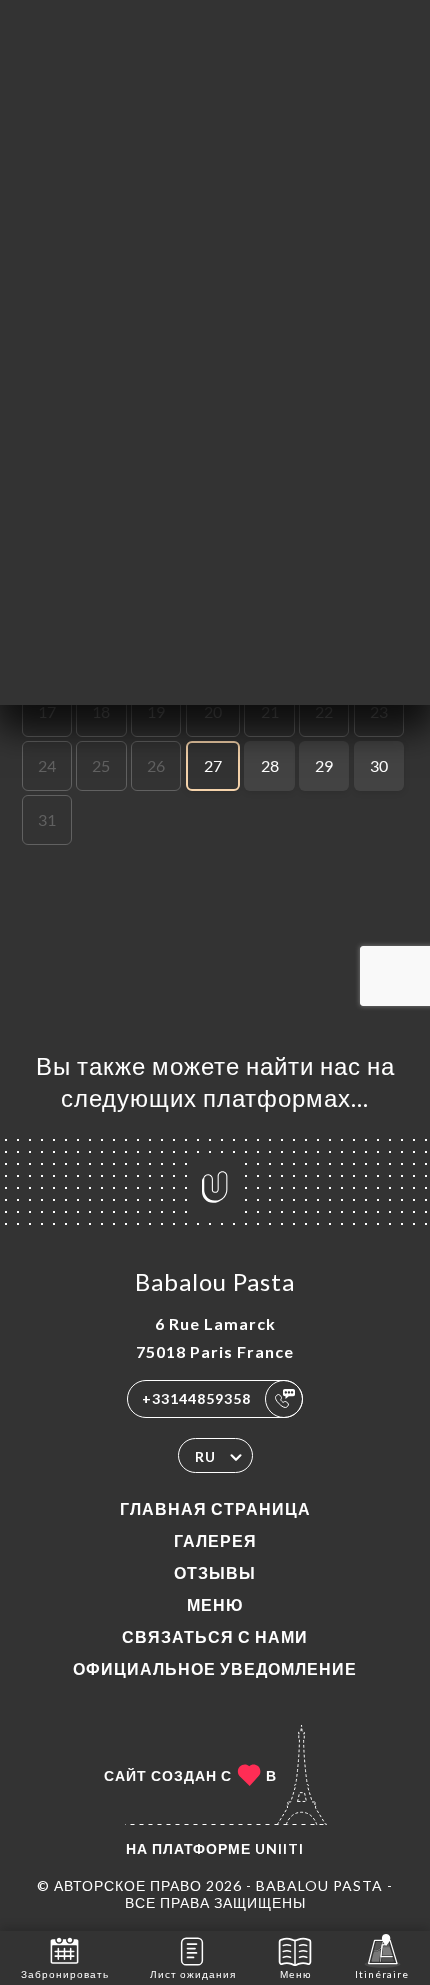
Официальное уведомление (215, 1668)
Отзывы (215, 1572)
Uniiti (279, 1848)
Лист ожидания (193, 1974)
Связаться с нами (215, 1636)
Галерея (215, 1540)
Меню (215, 1604)
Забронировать (65, 1974)
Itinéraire (382, 1974)
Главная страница (215, 1508)
